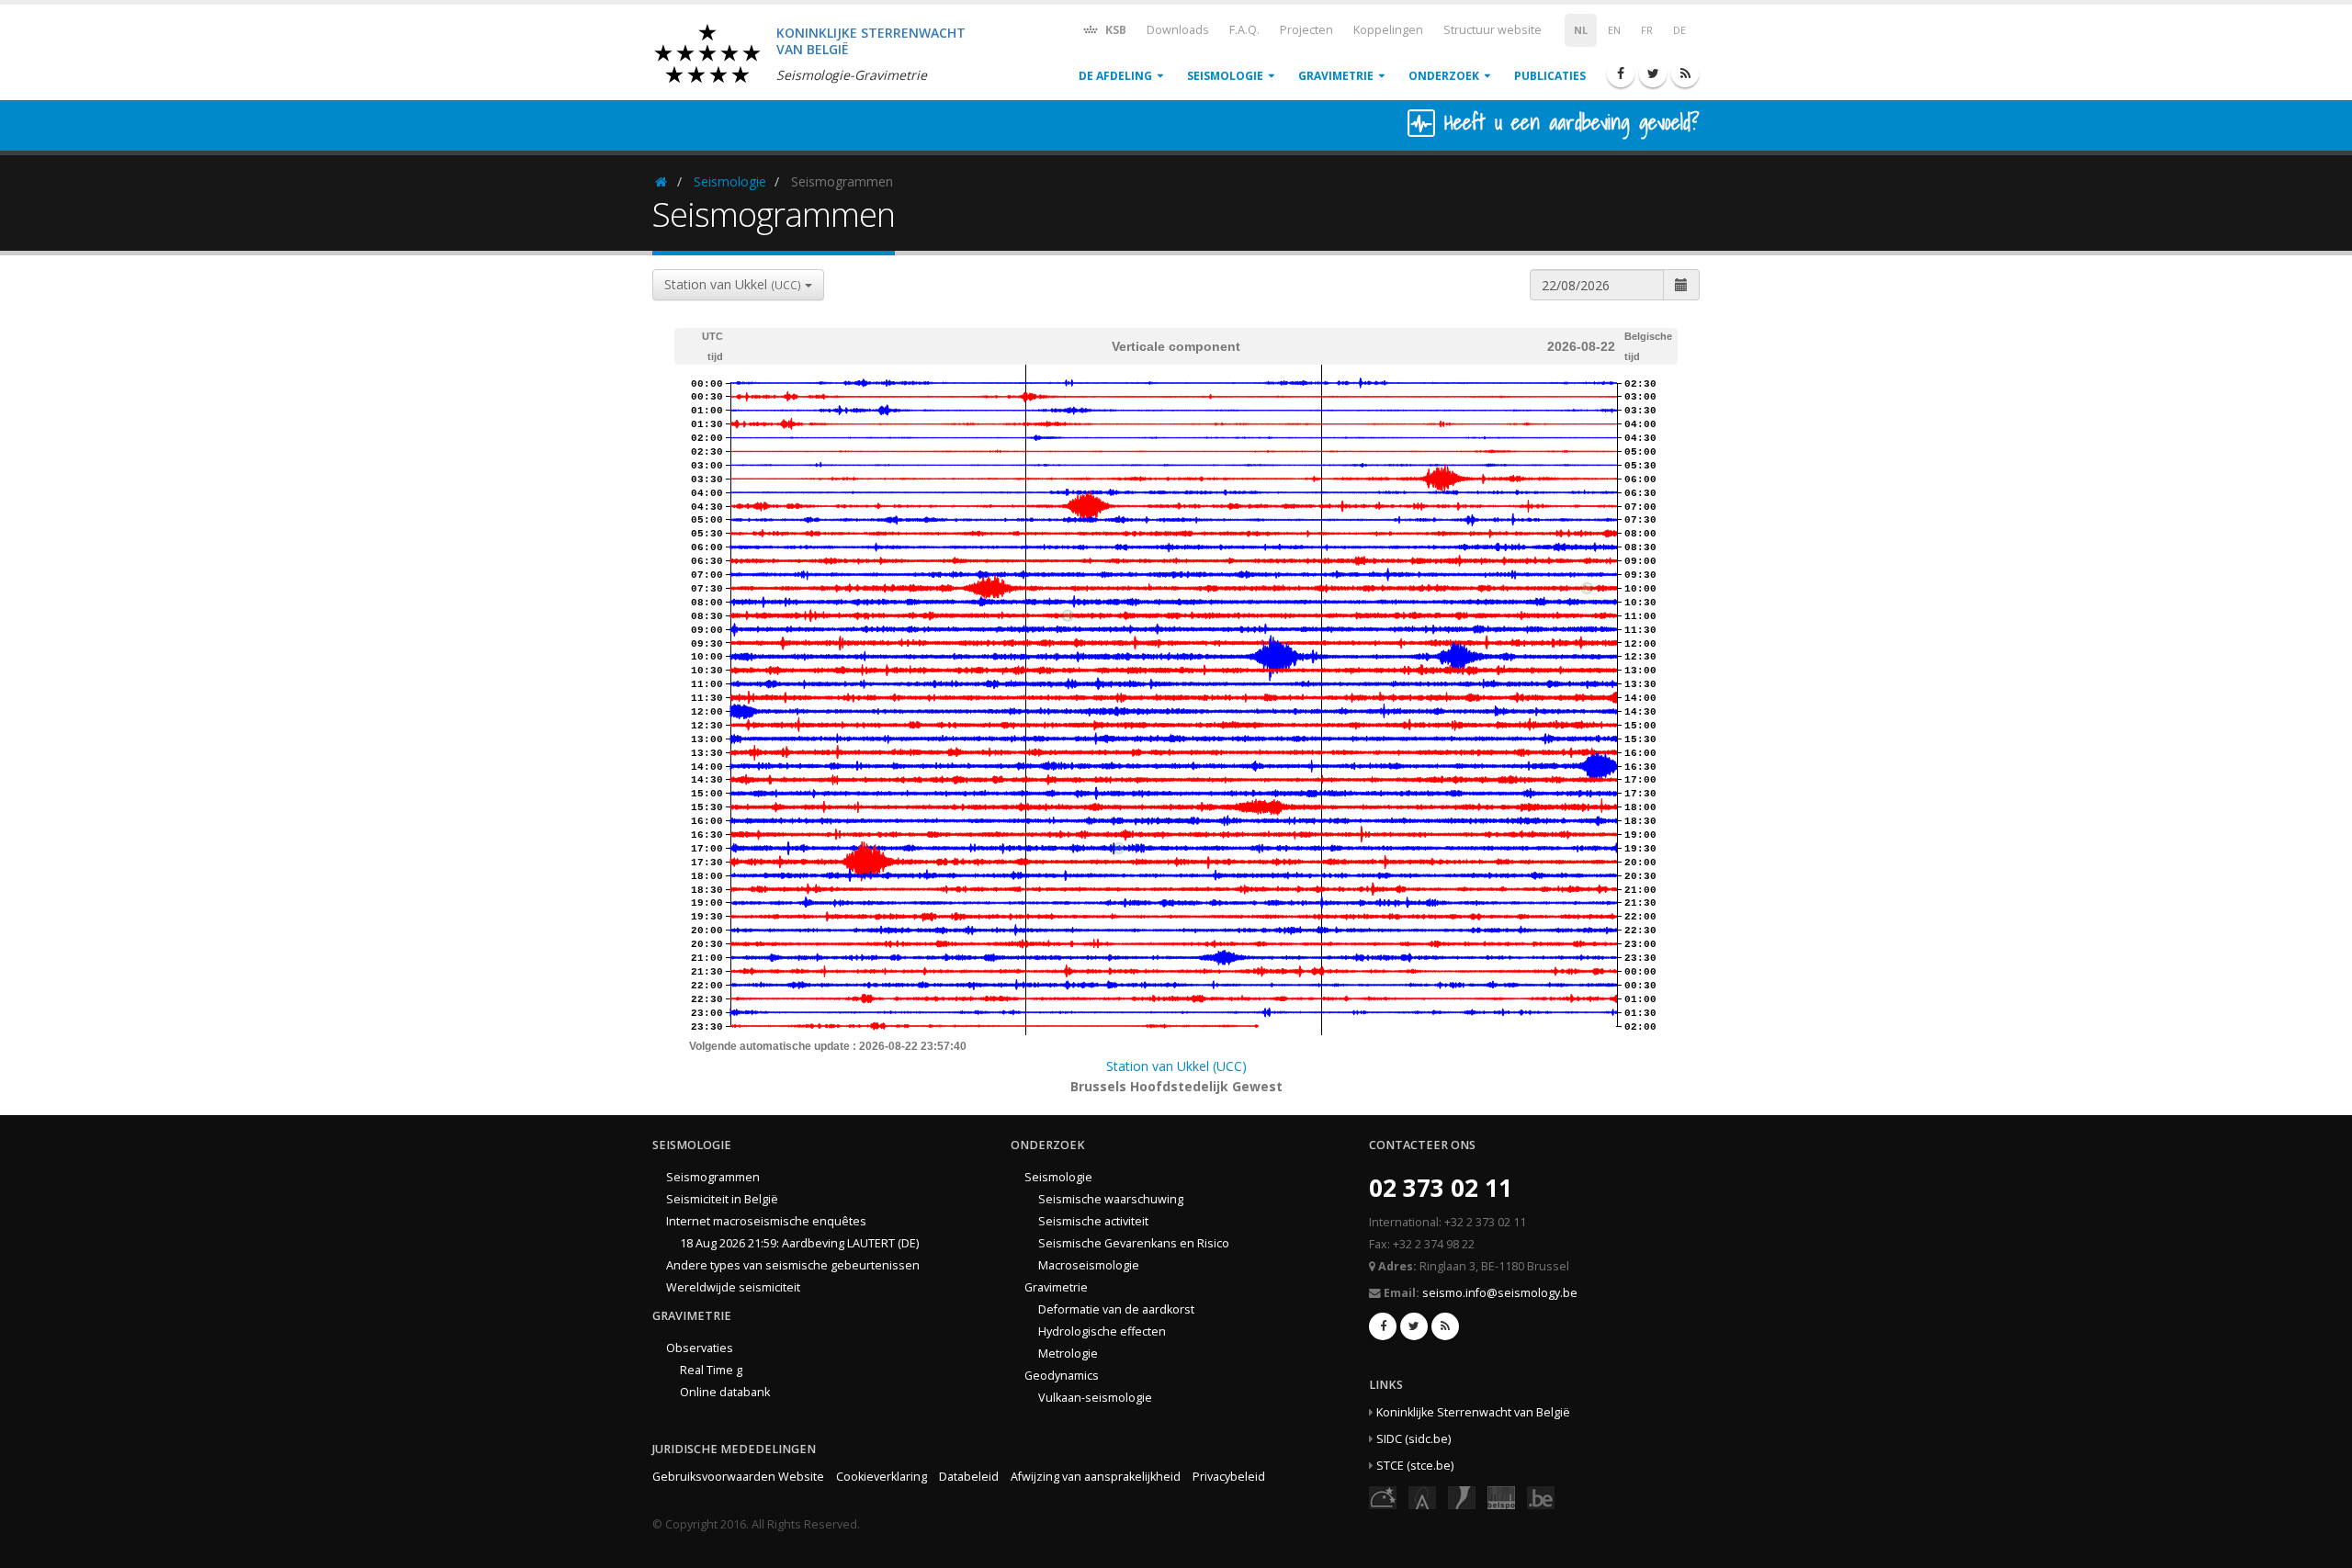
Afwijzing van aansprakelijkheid (1096, 1477)
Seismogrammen (713, 1177)
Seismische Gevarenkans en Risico (1134, 1243)
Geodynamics (1062, 1376)
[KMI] (1462, 1497)
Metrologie (1068, 1354)
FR (1647, 30)
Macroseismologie (1089, 1265)
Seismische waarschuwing (1111, 1199)
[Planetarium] (1383, 1497)
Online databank (725, 1392)
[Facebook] (1621, 73)
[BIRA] (1422, 1497)
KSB (1114, 30)
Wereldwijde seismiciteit (733, 1287)
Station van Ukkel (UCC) (1176, 1066)
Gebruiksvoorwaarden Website (738, 1477)
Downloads (1178, 30)
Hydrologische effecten (1102, 1331)
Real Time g (711, 1370)
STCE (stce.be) (1415, 1466)
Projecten (1306, 30)
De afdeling (1115, 76)
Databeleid (969, 1477)
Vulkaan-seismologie (1095, 1398)
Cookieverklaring (882, 1477)
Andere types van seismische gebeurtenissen (793, 1265)
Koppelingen (1388, 30)
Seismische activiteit (1093, 1221)
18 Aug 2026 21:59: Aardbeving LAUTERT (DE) (799, 1243)
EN (1614, 30)
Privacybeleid (1229, 1477)
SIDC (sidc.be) (1413, 1439)
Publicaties (1550, 76)
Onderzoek (1444, 76)
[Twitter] (1653, 73)
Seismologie (1225, 76)
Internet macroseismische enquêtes (766, 1221)
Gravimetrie (1336, 76)
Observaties (700, 1348)
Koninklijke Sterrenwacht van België (1473, 1412)
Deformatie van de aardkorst (1116, 1309)
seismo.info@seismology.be (1500, 1293)
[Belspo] (1501, 1497)
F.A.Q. (1244, 30)
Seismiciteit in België (722, 1199)
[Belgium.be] (1541, 1497)
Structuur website (1493, 30)
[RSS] (1685, 73)
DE (1679, 30)
